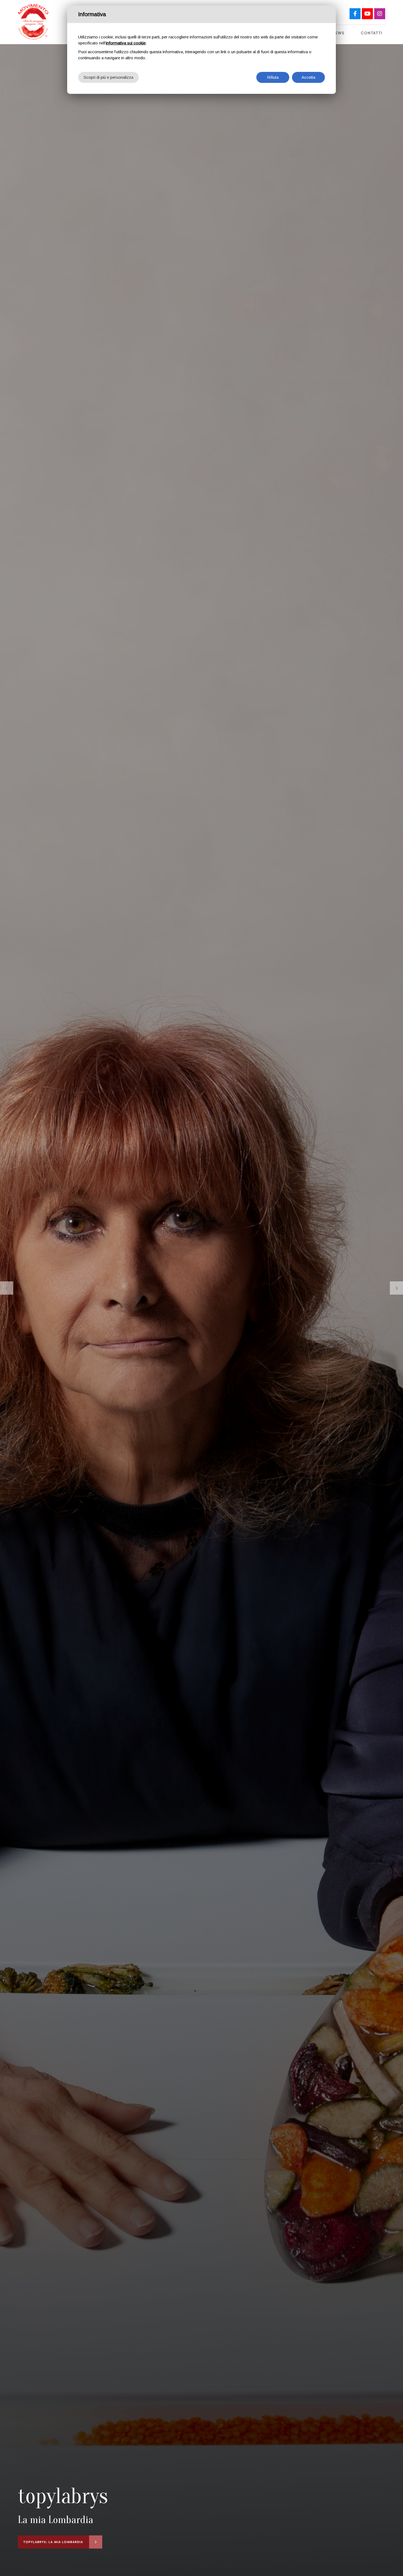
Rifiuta (273, 77)
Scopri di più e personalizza (108, 77)
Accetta (308, 77)
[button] (7, 1288)
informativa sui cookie (126, 43)
